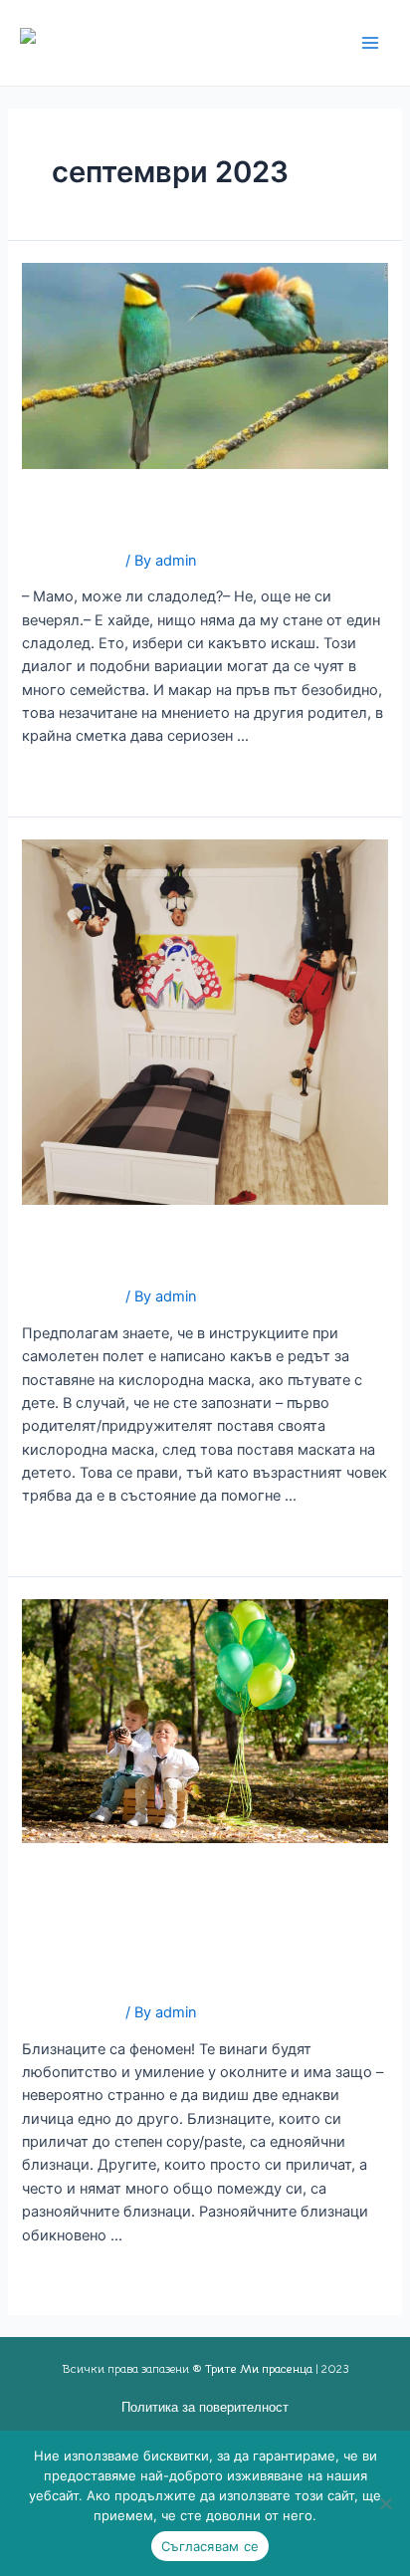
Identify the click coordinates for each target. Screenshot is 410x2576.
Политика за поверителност (205, 2407)
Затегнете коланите (165, 1246)
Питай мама (110, 510)
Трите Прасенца (212, 42)
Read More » (64, 783)
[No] (385, 2503)
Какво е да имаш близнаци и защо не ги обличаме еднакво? (187, 1923)
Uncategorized (72, 561)
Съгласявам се (210, 2546)
